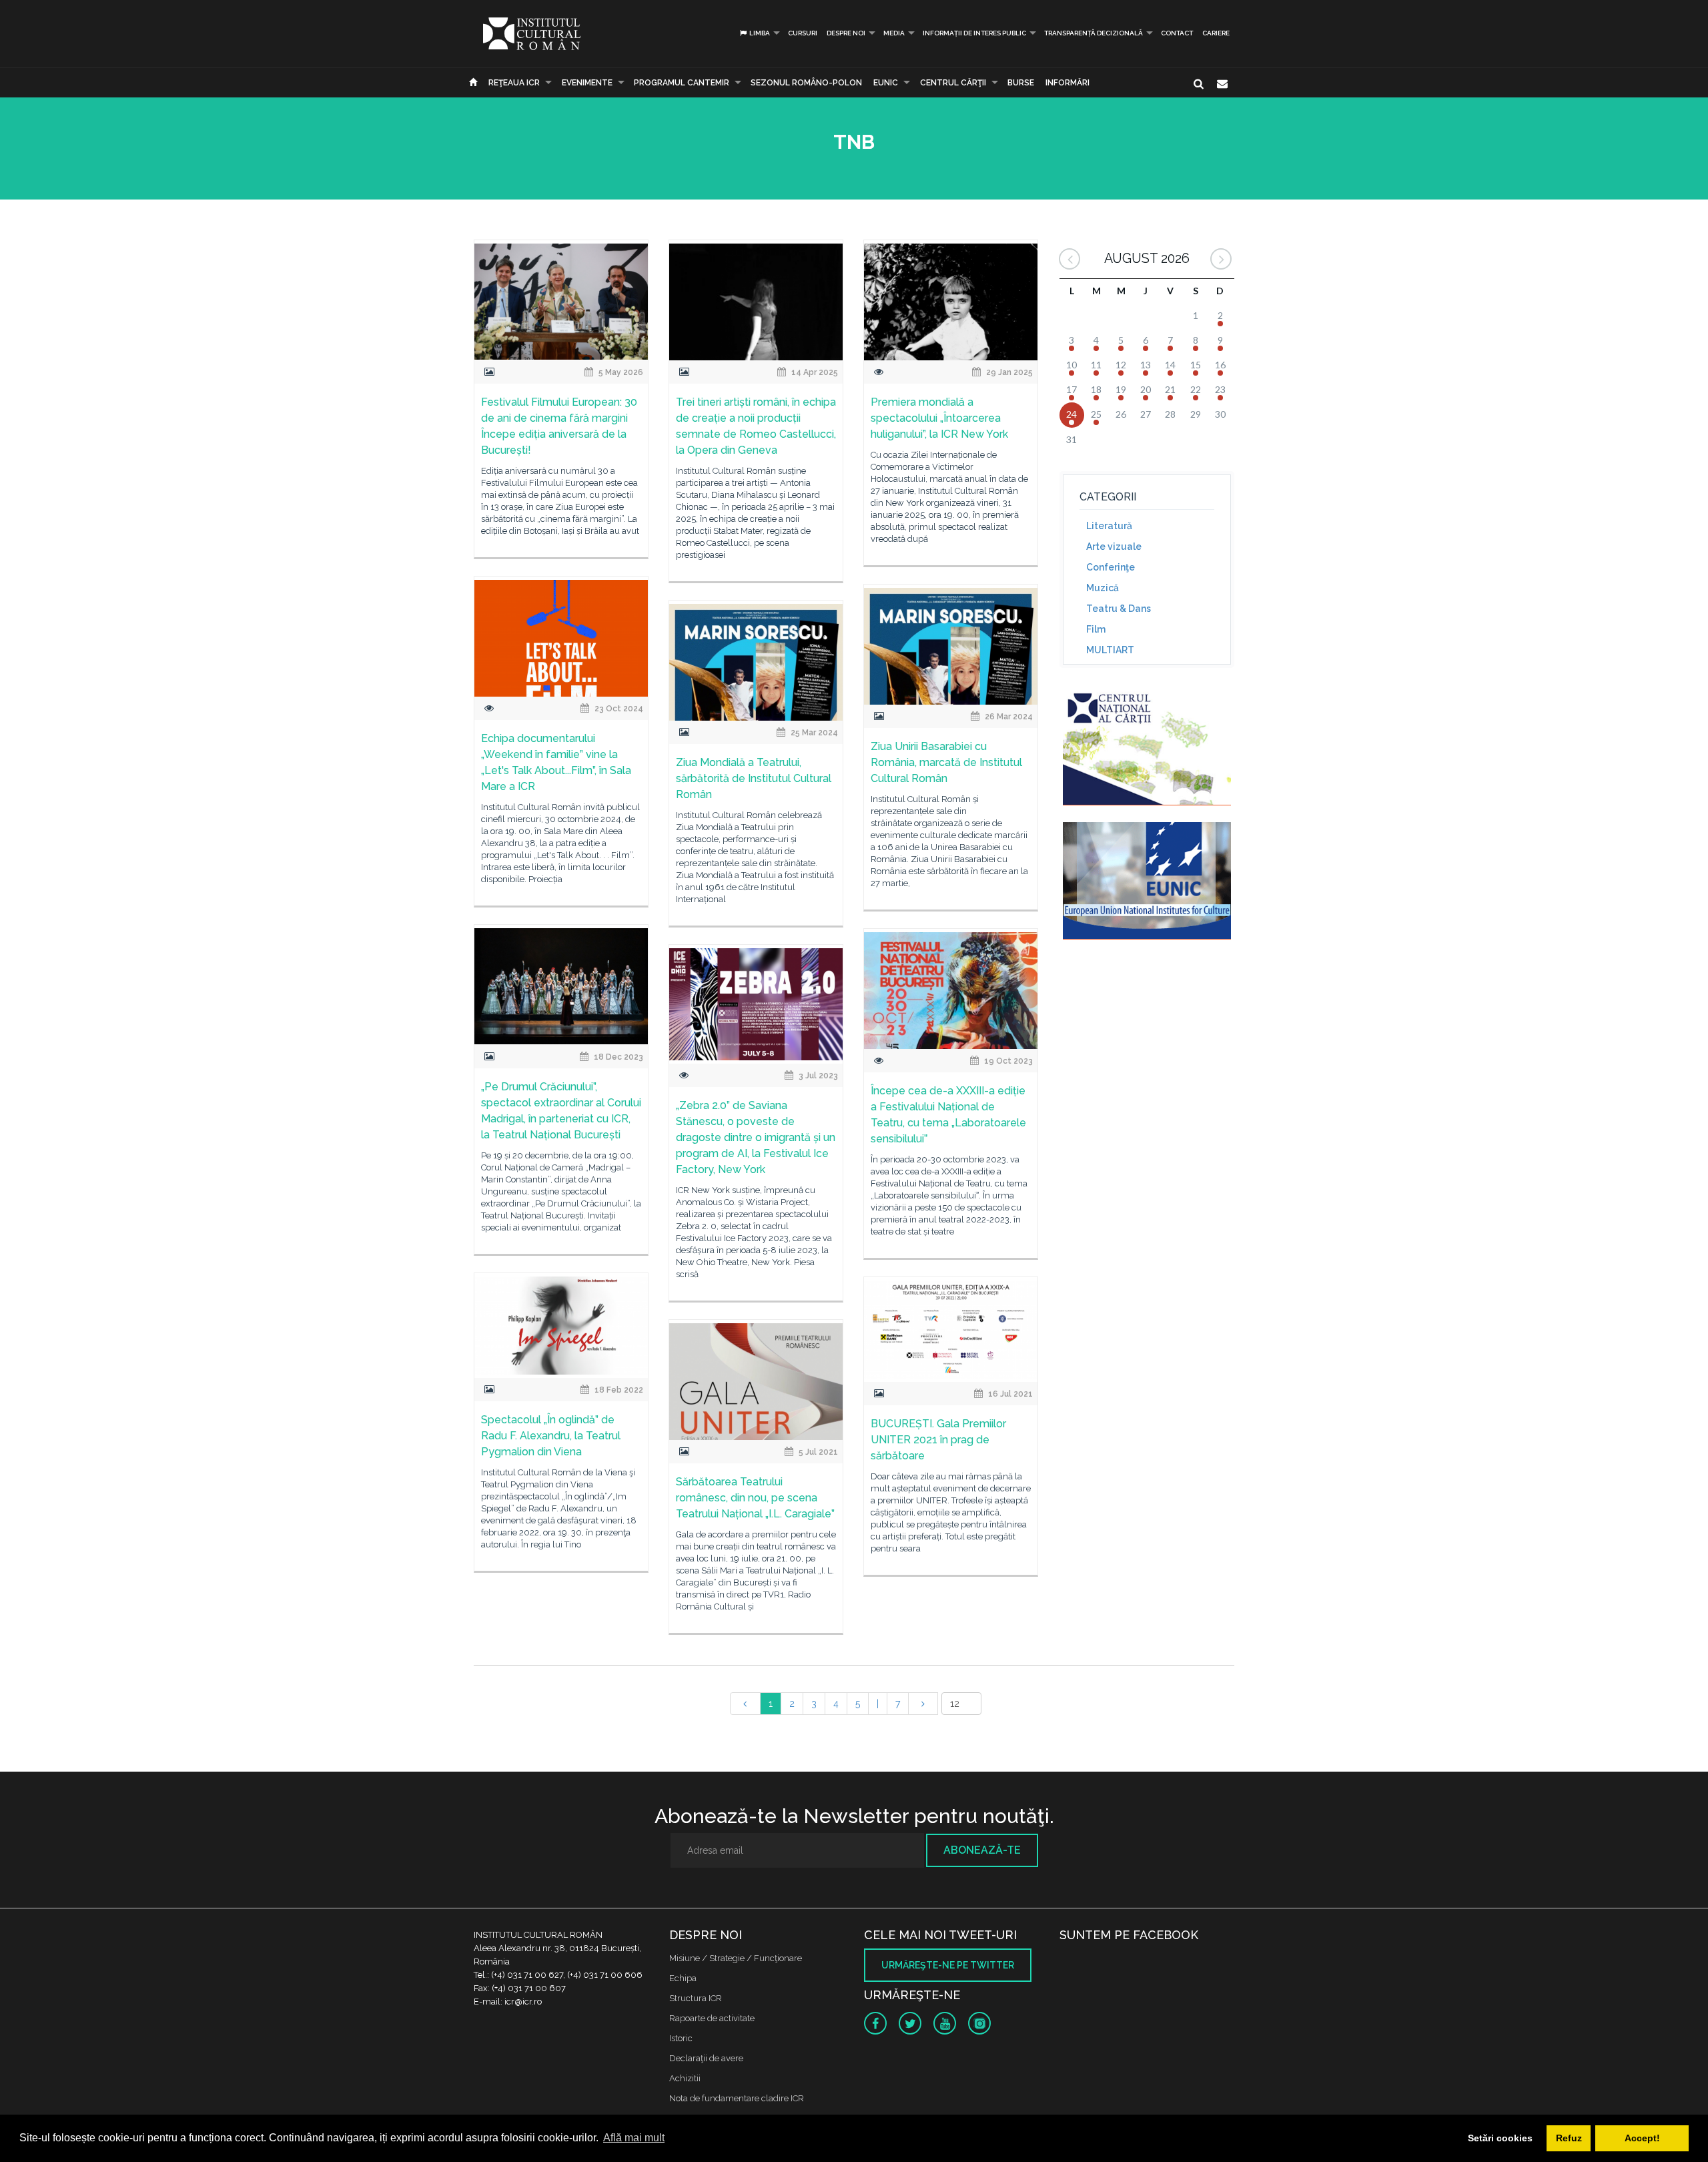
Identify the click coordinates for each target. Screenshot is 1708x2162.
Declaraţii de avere (706, 2058)
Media (894, 33)
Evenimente (587, 83)
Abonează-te (982, 1850)
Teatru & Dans (1119, 609)
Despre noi (846, 33)
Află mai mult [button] (634, 2138)
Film (1096, 629)
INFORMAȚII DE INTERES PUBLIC (974, 33)
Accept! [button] (1642, 2138)
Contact (1177, 33)
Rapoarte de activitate (712, 2018)
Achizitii (685, 2078)
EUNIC (886, 83)
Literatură (1109, 526)
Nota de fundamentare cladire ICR (737, 2098)
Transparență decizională (1094, 33)
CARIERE (1216, 33)
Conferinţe (1111, 567)
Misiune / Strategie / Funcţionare (736, 1958)
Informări (1067, 83)
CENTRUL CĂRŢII (953, 83)
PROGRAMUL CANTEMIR (682, 83)
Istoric (681, 2038)
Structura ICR (696, 1998)
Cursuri (803, 33)
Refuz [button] (1569, 2138)
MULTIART (1110, 650)
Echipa (683, 1978)
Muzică (1103, 588)
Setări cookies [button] (1500, 2138)
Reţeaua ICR (514, 83)
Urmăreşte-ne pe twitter (948, 1965)
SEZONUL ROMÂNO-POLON (806, 83)
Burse (1021, 83)
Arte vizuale (1114, 547)
